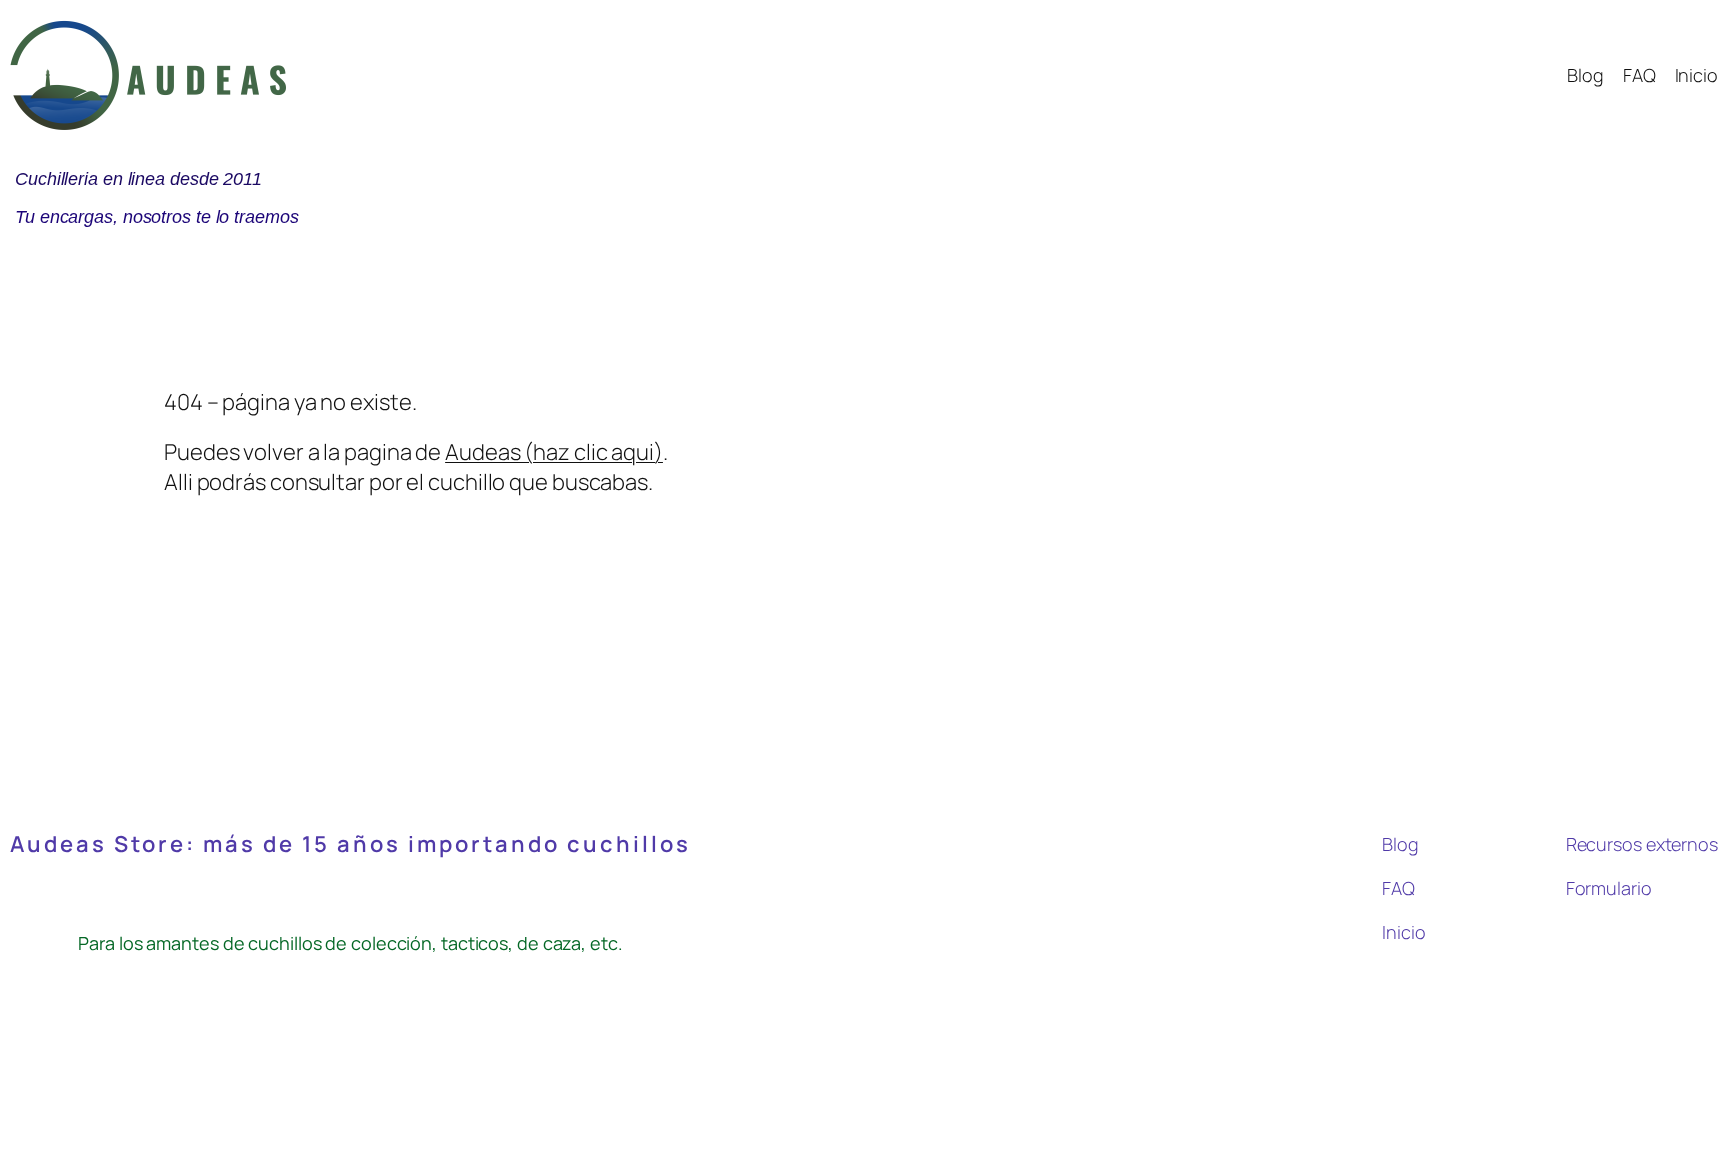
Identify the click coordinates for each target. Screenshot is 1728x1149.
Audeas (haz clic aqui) (554, 452)
